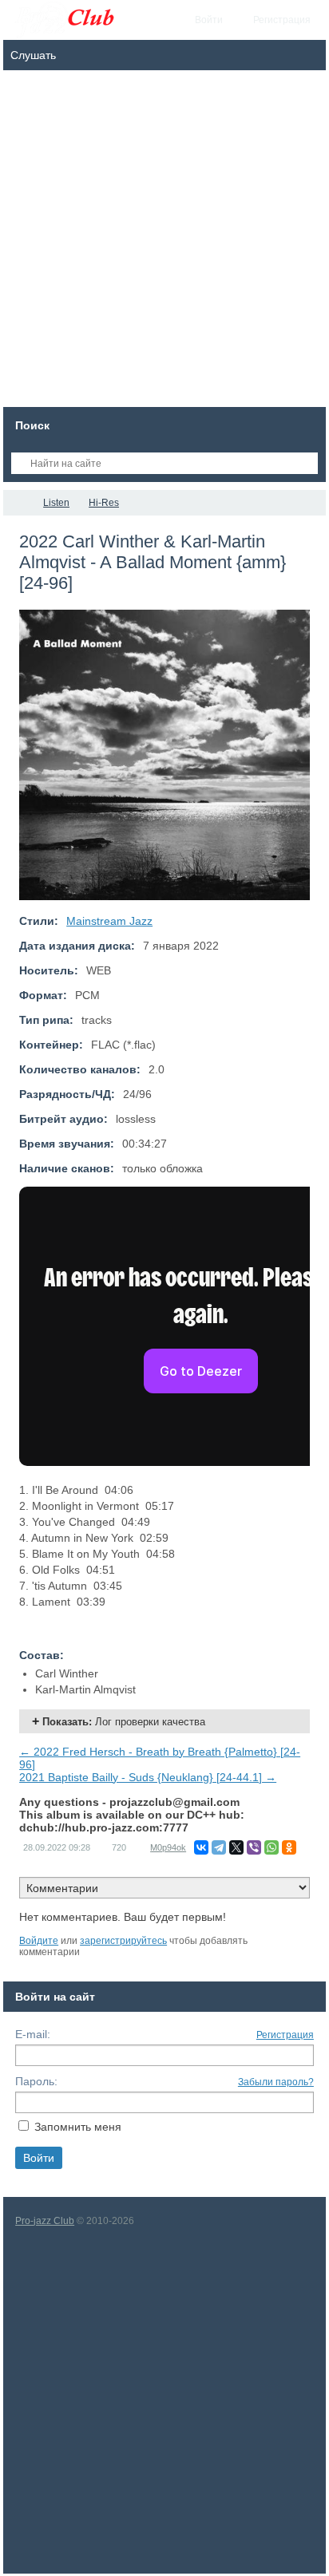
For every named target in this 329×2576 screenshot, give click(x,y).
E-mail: (33, 2034)
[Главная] (18, 503)
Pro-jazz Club (45, 2221)
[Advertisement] (164, 243)
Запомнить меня (78, 2127)
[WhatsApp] (272, 1847)
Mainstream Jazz (109, 921)
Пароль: (36, 2081)
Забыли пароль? (276, 2082)
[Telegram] (219, 1847)
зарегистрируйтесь (123, 1941)
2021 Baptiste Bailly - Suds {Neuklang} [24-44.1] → (148, 1777)
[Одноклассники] (289, 1847)
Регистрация (285, 2035)
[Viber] (254, 1847)
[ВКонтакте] (201, 1847)
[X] (236, 1847)
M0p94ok (168, 1847)
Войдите (39, 1941)
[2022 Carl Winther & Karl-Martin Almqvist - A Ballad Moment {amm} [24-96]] (164, 755)
